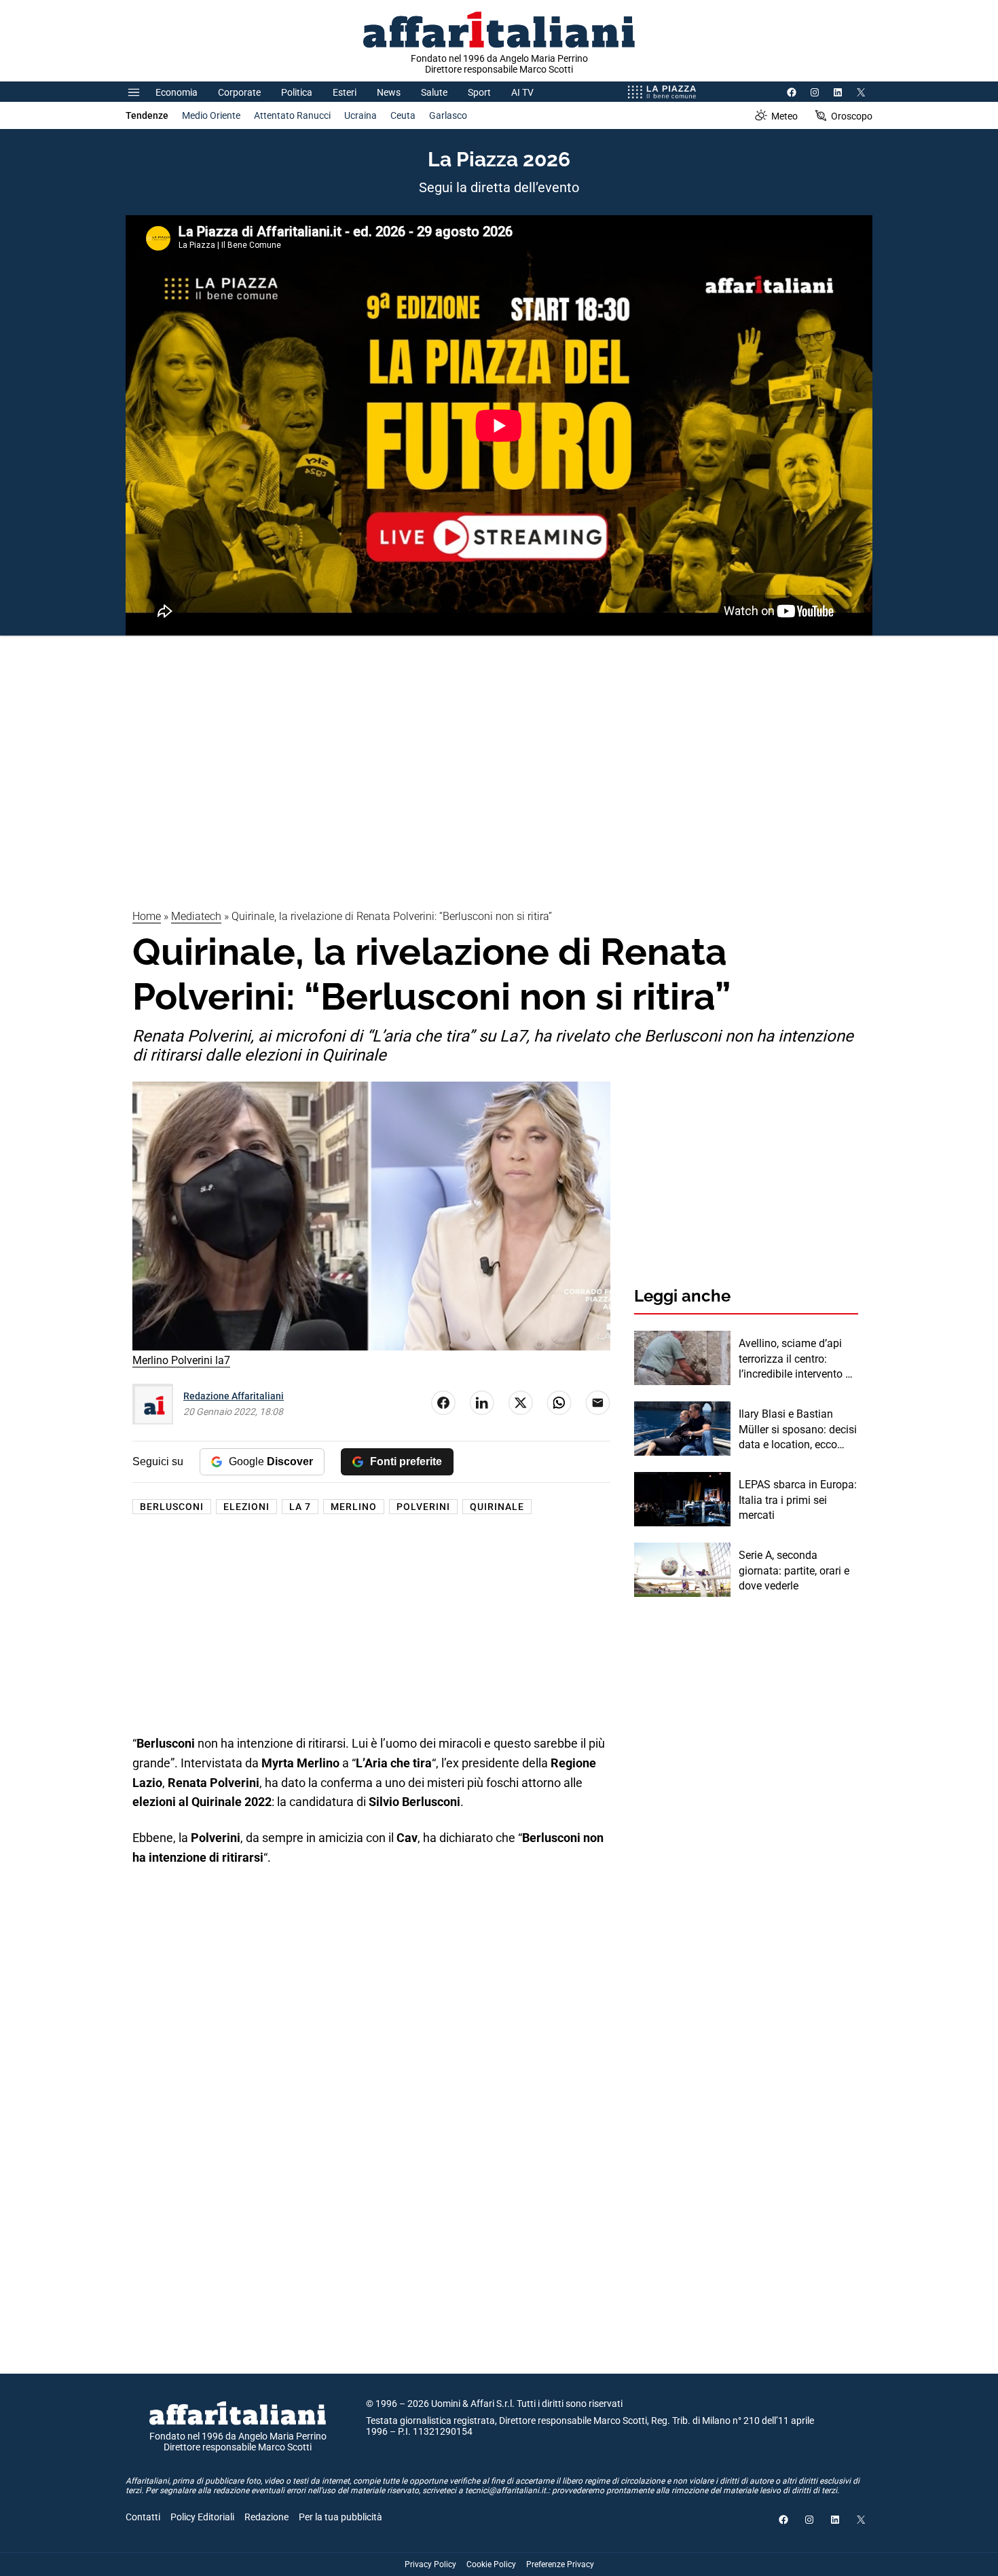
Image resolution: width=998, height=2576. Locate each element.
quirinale (497, 1507)
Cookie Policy (491, 2564)
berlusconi (172, 1507)
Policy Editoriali (202, 2517)
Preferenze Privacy (560, 2564)
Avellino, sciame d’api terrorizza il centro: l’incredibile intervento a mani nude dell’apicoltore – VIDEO (795, 1359)
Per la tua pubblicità (340, 2517)
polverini (423, 1507)
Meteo (784, 116)
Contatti (143, 2517)
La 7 (300, 1507)
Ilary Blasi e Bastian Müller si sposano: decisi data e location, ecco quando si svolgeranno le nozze (798, 1430)
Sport (479, 92)
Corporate (239, 92)
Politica (297, 92)
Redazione (266, 2517)
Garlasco (448, 115)
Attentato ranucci (292, 115)
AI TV (522, 92)
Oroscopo (852, 116)
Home (147, 916)
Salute (434, 92)
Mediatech (196, 916)
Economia (177, 92)
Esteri (345, 92)
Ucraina (361, 115)
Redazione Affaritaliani (234, 1396)
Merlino (354, 1507)
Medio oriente (211, 115)
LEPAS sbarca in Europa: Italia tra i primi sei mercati (798, 1500)
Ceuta (403, 115)
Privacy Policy (430, 2564)
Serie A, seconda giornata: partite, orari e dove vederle (794, 1570)
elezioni (246, 1507)
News (389, 92)
